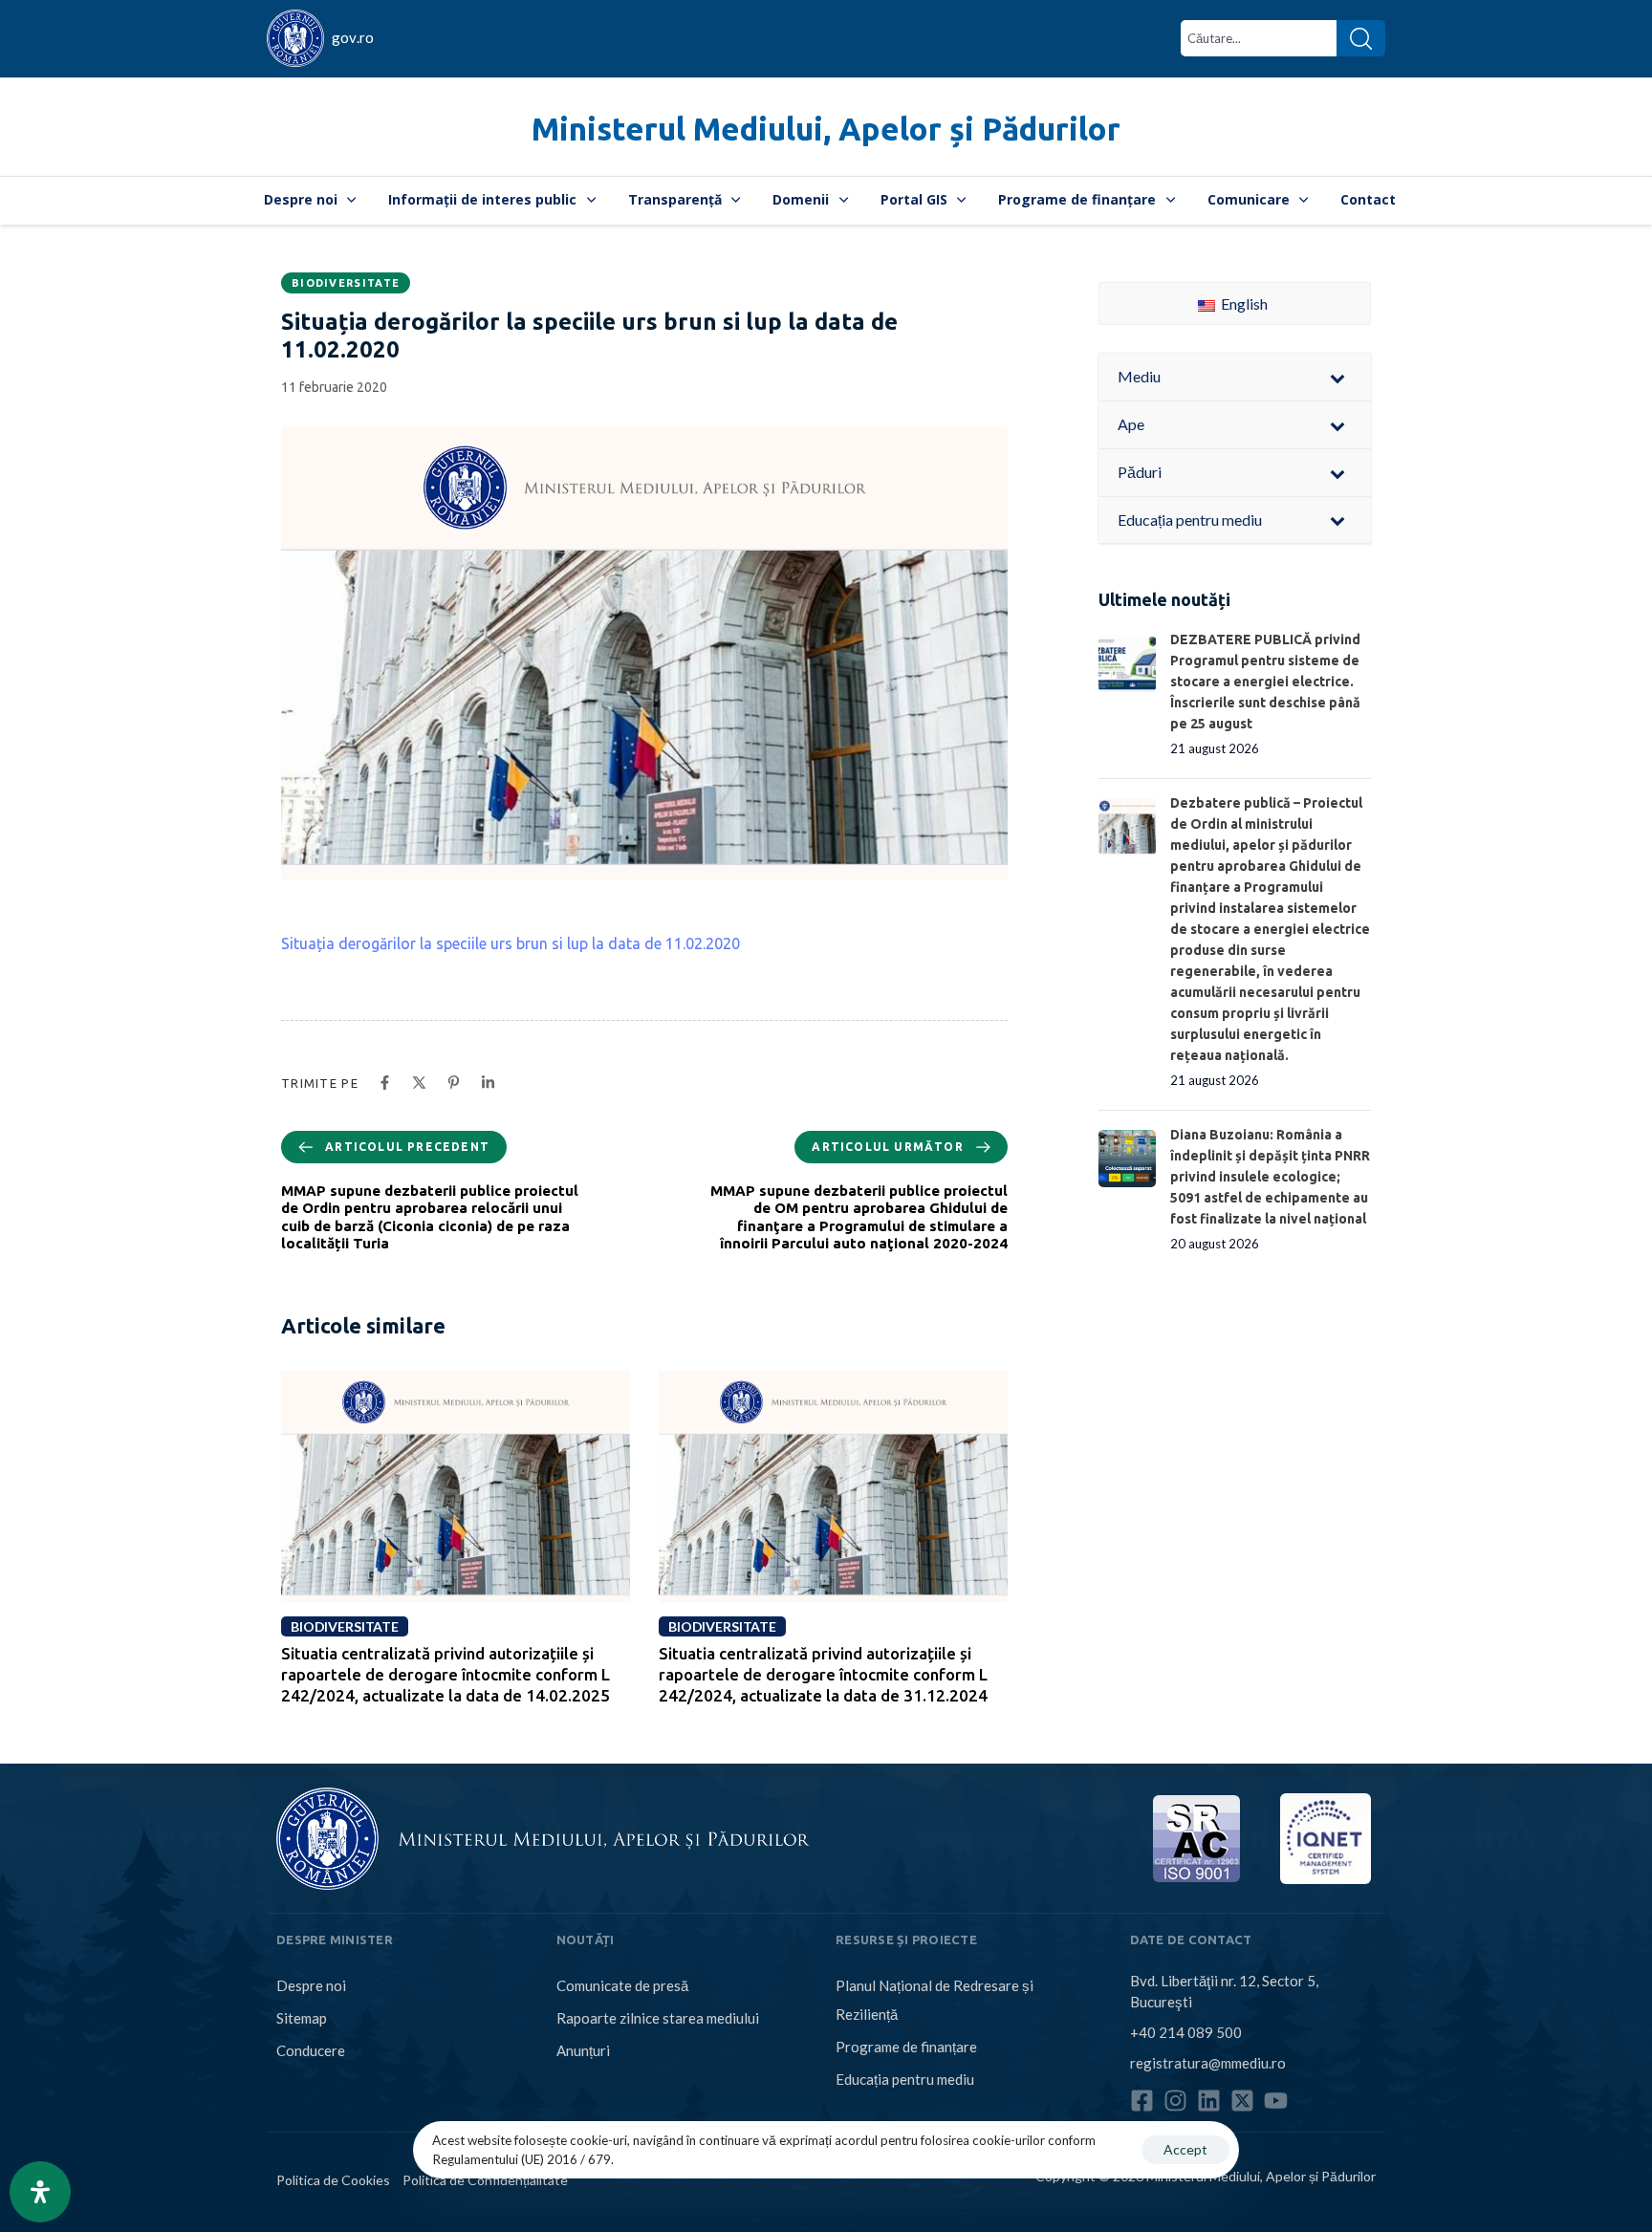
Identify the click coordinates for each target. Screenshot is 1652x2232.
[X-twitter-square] (1242, 2101)
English (1243, 303)
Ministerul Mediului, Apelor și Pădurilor (826, 129)
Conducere (311, 2050)
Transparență (675, 199)
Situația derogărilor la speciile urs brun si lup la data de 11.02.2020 (511, 943)
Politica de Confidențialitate (485, 2179)
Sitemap (302, 2018)
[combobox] (1259, 38)
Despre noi (301, 199)
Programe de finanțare (1077, 199)
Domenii (801, 199)
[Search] (1361, 38)
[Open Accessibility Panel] (40, 2192)
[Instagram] (1175, 2101)
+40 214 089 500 (1186, 2032)
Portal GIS (914, 199)
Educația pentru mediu (905, 2079)
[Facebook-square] (1142, 2101)
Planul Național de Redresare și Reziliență (935, 2000)
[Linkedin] (1209, 2101)
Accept (1185, 2149)
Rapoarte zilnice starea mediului (658, 2018)
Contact (1368, 199)
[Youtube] (1276, 2101)
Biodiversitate (346, 283)
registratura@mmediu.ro (1208, 2063)
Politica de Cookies (333, 2179)
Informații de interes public (482, 199)
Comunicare (1249, 199)
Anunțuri (583, 2050)
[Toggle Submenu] (1337, 377)
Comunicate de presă (622, 1985)
